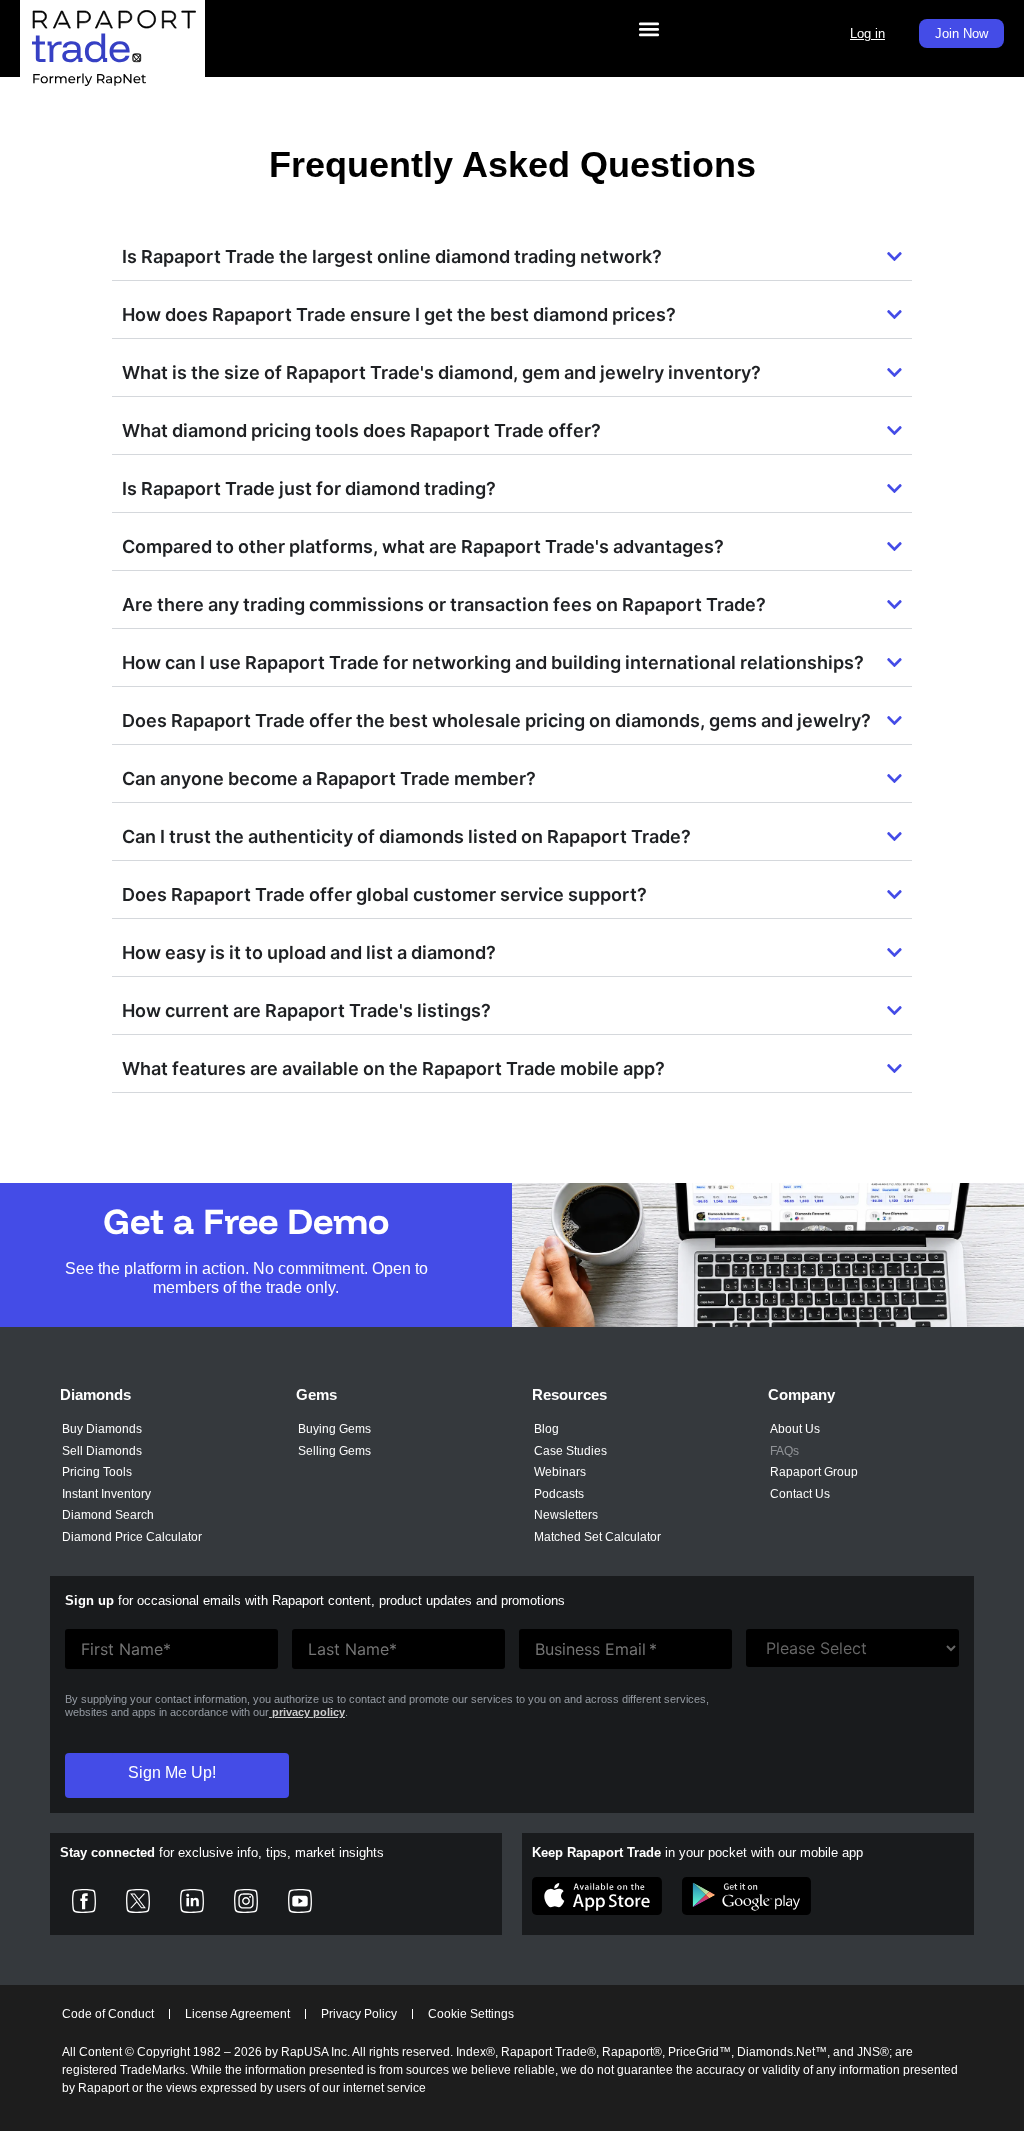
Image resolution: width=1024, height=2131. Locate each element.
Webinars (560, 1472)
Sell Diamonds (102, 1451)
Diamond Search (108, 1515)
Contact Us (800, 1494)
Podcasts (559, 1494)
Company (801, 1394)
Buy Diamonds (102, 1429)
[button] (649, 28)
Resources (569, 1394)
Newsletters (566, 1515)
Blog (546, 1429)
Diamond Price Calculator (132, 1537)
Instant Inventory (106, 1494)
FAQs (784, 1451)
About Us (795, 1429)
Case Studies (570, 1451)
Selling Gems (334, 1451)
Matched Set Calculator (597, 1537)
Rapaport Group (814, 1472)
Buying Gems (334, 1429)
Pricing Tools (97, 1472)
